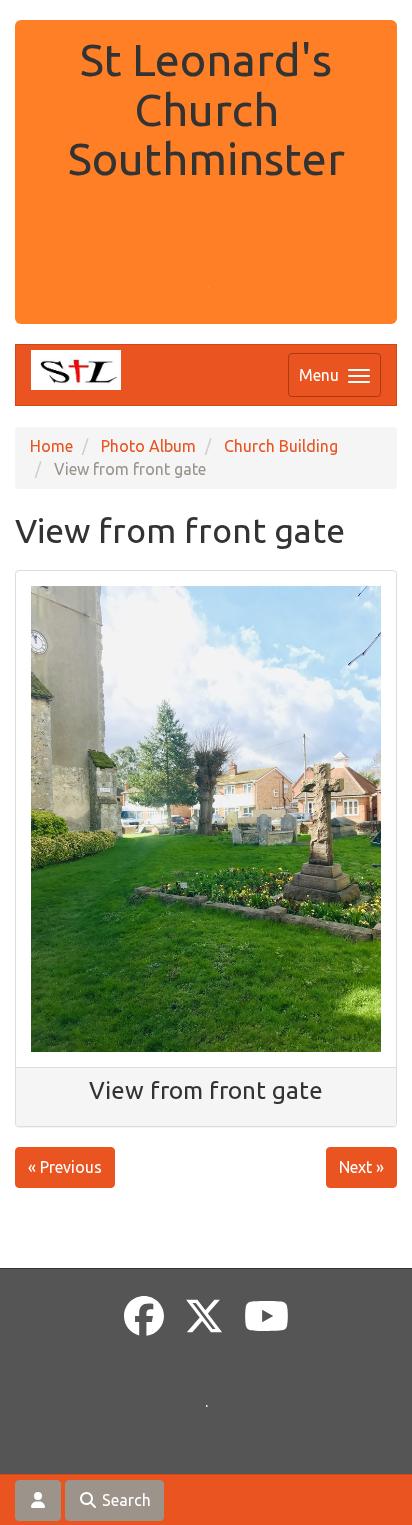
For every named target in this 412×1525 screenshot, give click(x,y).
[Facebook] (144, 1316)
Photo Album (148, 446)
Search (124, 1500)
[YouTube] (266, 1316)
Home (51, 446)
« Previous (65, 1167)
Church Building (281, 446)
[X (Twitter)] (204, 1316)
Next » (361, 1167)
